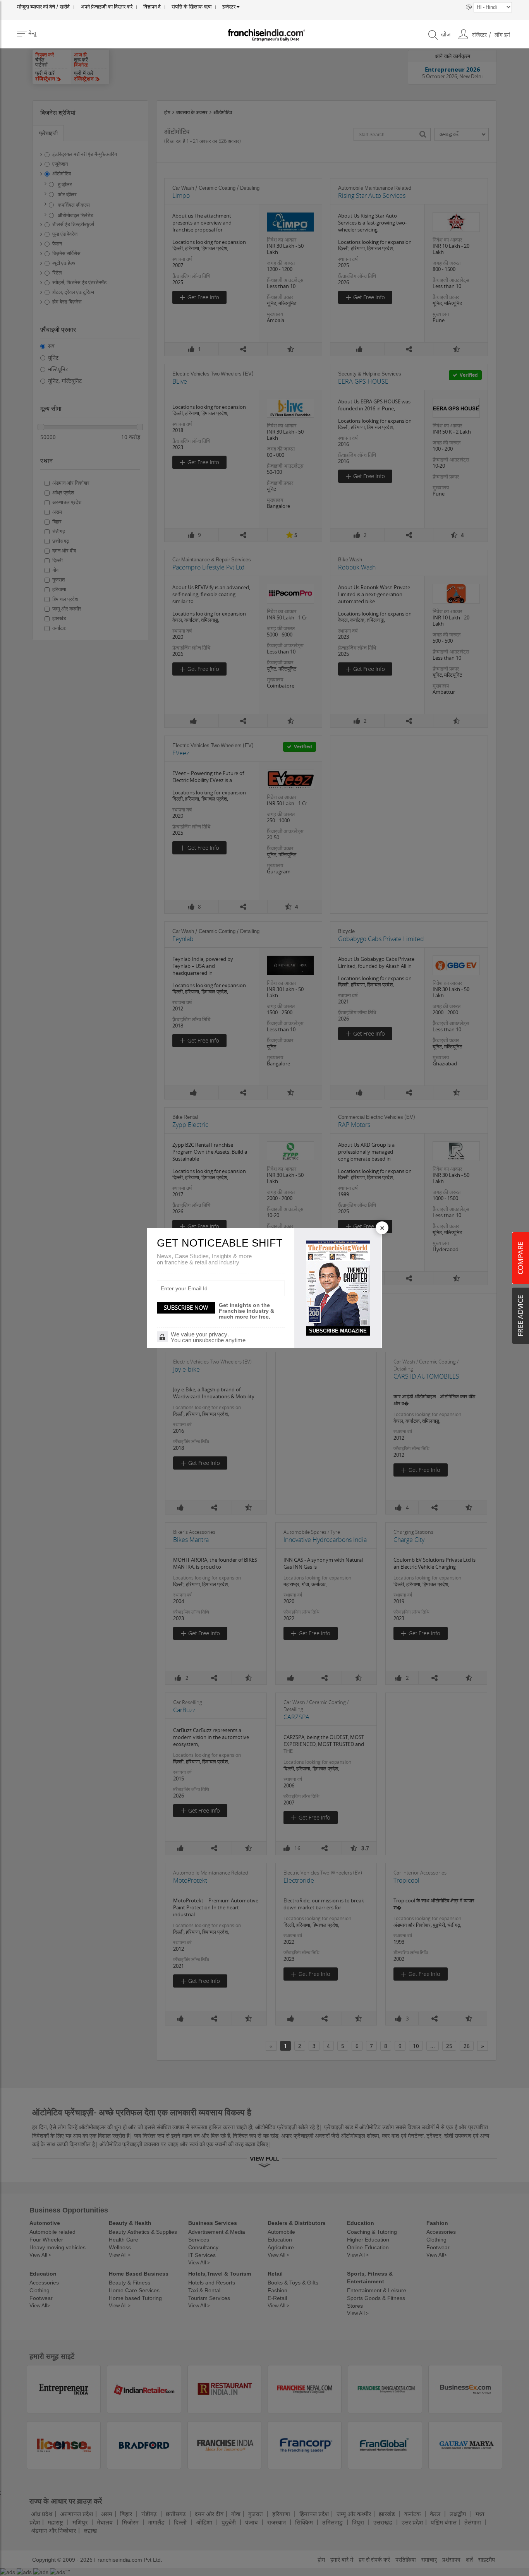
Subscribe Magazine (338, 1331)
